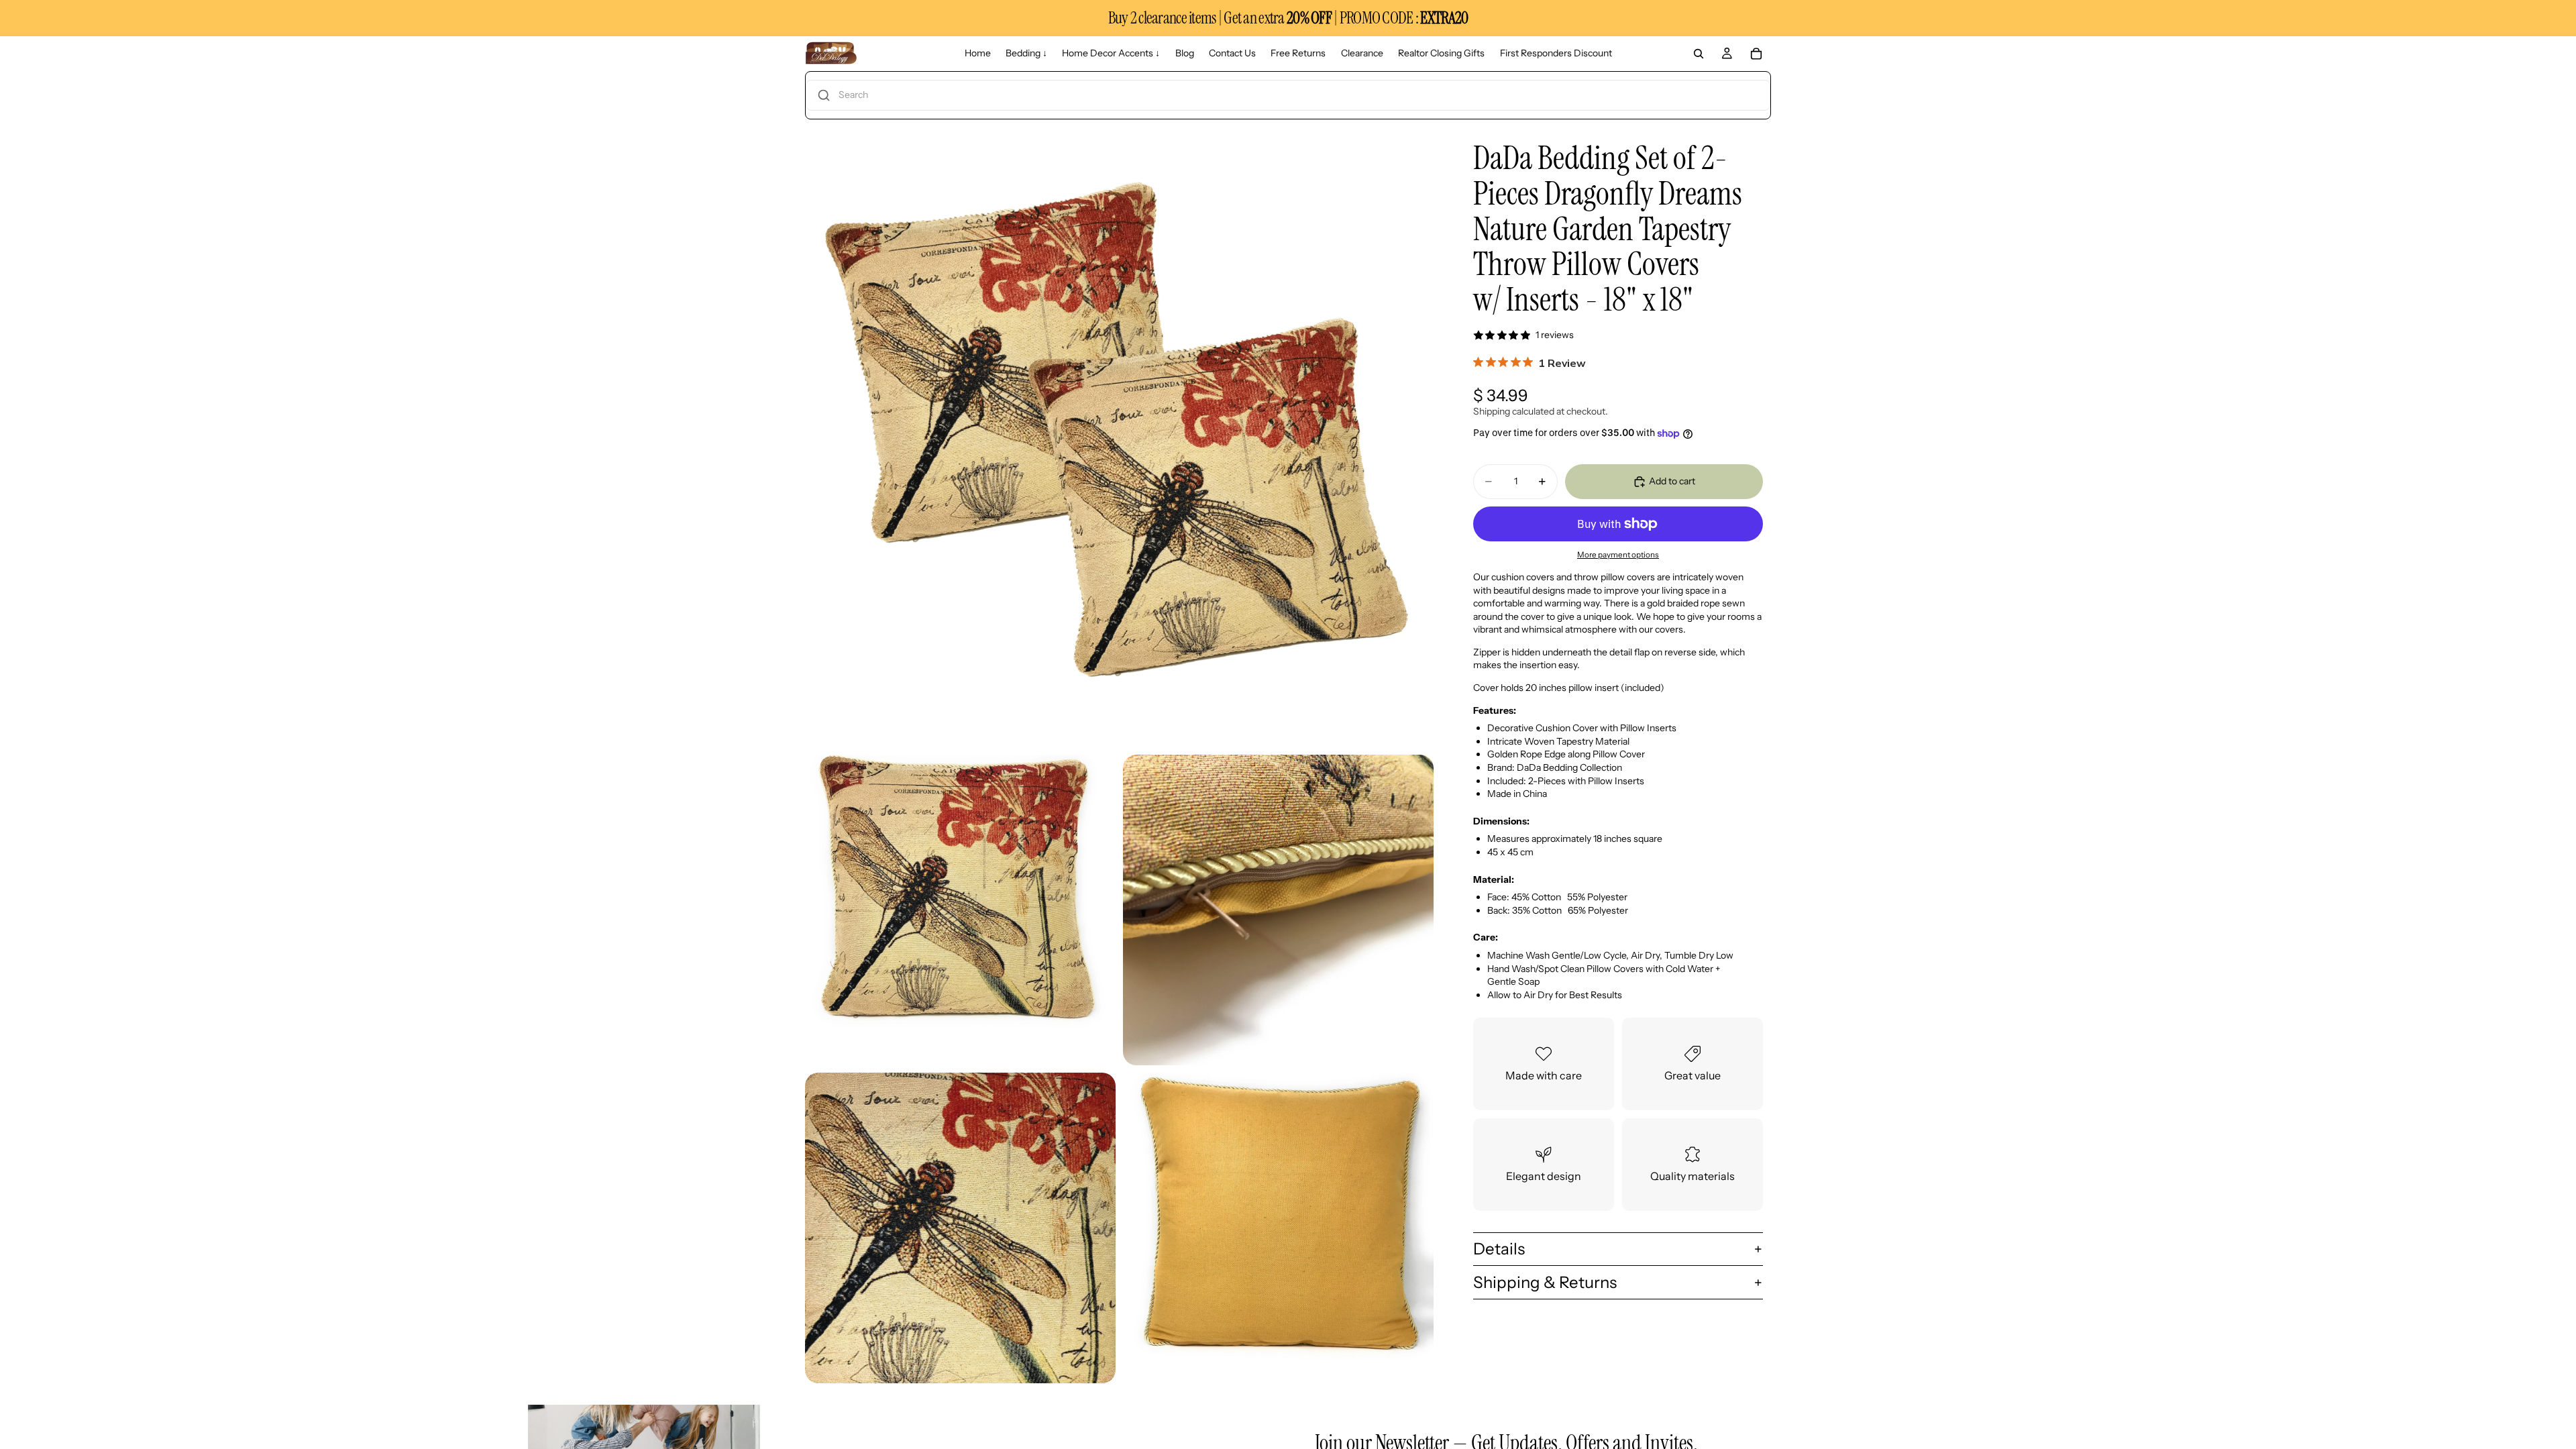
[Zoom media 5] (1278, 1228)
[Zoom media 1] (1119, 433)
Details (1499, 1249)
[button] (1288, 95)
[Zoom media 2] (960, 910)
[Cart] (1756, 54)
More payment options (1618, 555)
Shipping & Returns (1545, 1282)
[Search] (1699, 54)
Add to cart (1672, 481)
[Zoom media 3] (1278, 910)
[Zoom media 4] (960, 1228)
